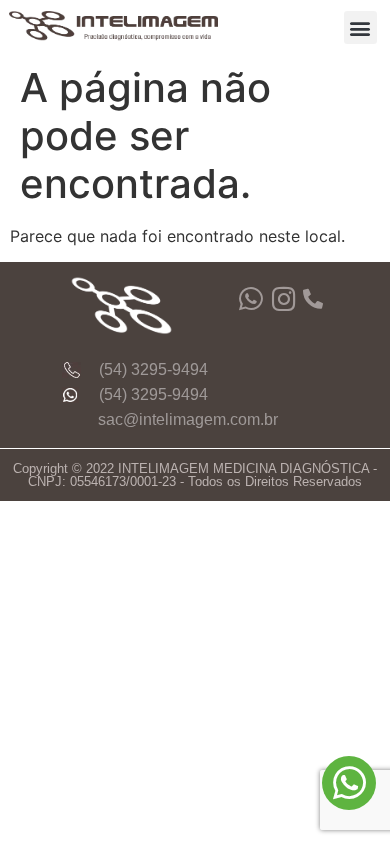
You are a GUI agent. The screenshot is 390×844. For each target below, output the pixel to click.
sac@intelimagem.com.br (188, 419)
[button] (360, 27)
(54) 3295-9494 (153, 369)
